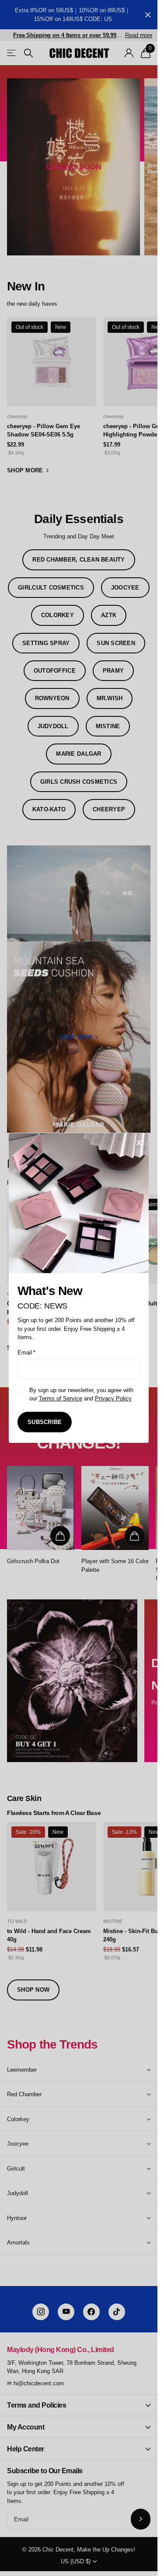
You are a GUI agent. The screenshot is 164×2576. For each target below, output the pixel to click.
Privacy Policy (113, 1398)
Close (139, 1143)
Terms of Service (61, 1398)
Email (26, 1353)
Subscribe (45, 1422)
